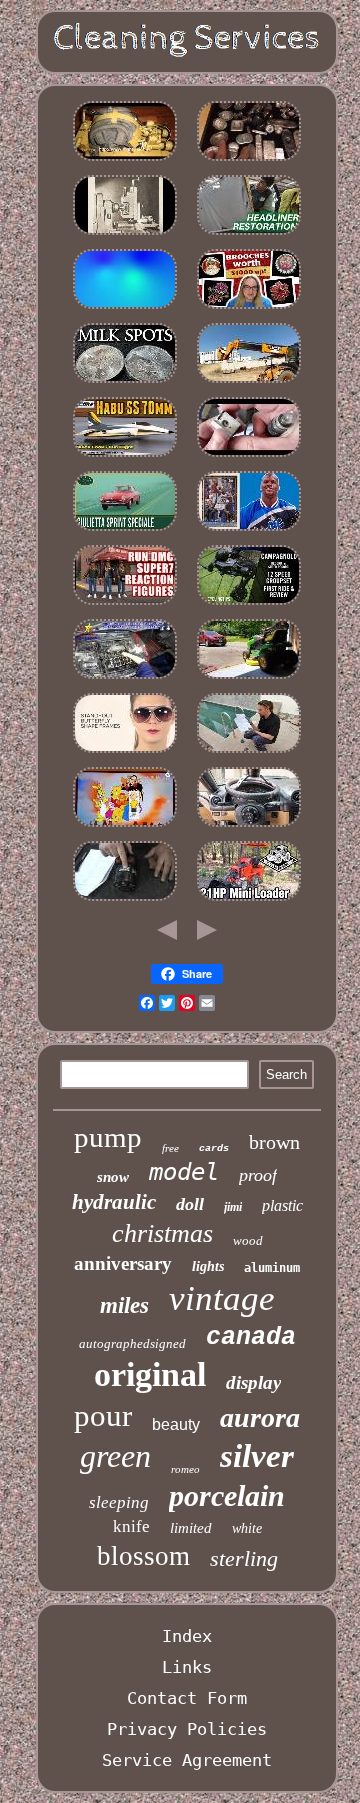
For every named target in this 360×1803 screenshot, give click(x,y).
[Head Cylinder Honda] (125, 678)
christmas (162, 1233)
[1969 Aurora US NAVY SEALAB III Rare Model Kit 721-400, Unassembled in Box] (125, 456)
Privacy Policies (187, 1729)
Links (187, 1667)
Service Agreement (187, 1760)
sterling (244, 1558)
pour (103, 1415)
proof (258, 1175)
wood (248, 1240)
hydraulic (114, 1202)
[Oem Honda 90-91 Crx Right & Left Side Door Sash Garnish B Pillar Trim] (249, 234)
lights (208, 1266)
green (115, 1456)
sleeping (119, 1502)
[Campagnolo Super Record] (249, 604)
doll (190, 1204)
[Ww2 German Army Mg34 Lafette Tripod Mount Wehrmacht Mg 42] (249, 456)
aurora (260, 1417)
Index (187, 1636)
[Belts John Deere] (249, 678)
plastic (282, 1205)
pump (108, 1137)
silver (257, 1456)
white (247, 1528)
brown (274, 1142)
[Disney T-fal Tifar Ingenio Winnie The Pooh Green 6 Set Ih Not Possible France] (125, 826)
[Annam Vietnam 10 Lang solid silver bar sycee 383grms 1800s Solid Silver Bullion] (249, 160)
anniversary (123, 1263)
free (170, 1148)
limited (191, 1528)
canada (251, 1337)
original (150, 1374)
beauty (176, 1424)
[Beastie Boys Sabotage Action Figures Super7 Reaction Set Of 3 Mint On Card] (125, 604)
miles (124, 1305)
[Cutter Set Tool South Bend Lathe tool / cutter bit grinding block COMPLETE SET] (125, 234)
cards (214, 1148)
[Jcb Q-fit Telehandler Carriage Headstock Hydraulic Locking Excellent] (249, 382)
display (253, 1382)
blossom (143, 1556)
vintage (222, 1298)
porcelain (227, 1495)
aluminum (272, 1268)
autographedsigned (132, 1343)
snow (113, 1177)
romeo (185, 1469)
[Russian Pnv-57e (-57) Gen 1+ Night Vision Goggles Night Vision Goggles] (125, 160)
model (184, 1172)
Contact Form (187, 1698)
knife (131, 1526)
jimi (233, 1207)
